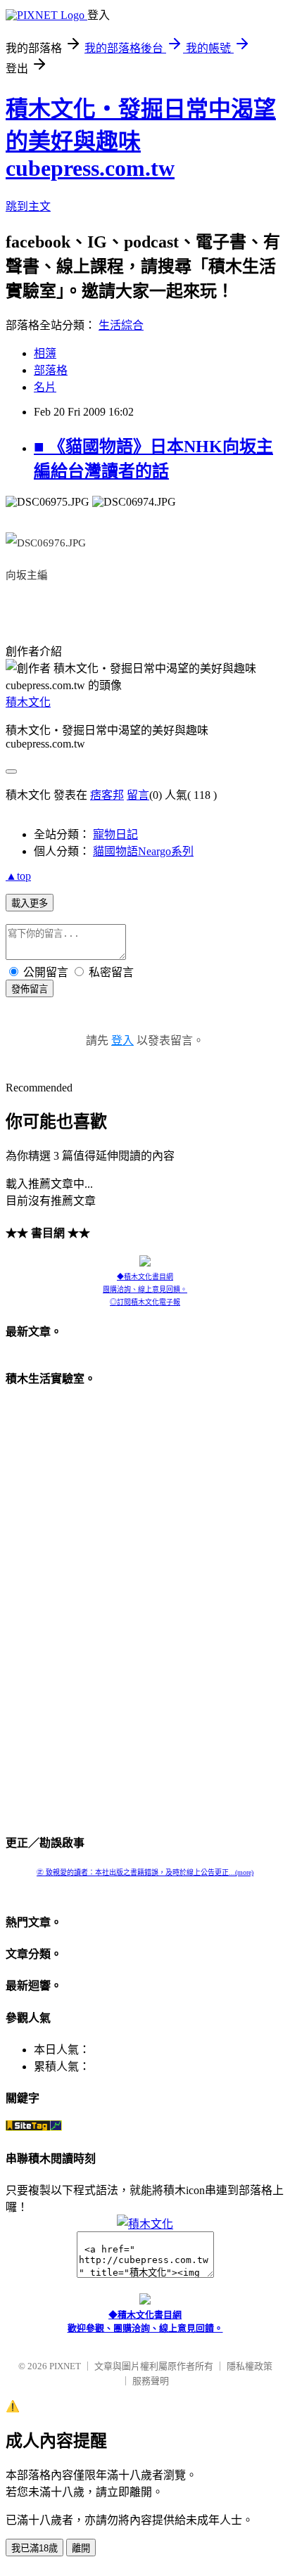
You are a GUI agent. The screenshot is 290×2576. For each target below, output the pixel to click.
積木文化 (28, 702)
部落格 (51, 370)
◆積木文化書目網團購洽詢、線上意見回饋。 (145, 1283)
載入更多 (30, 903)
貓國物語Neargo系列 (143, 851)
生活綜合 (121, 325)
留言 (138, 795)
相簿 (45, 353)
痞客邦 (107, 795)
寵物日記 (115, 834)
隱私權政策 (250, 2366)
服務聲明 (151, 2381)
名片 (45, 387)
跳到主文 (28, 206)
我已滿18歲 (34, 2548)
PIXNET (65, 2366)
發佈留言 (30, 989)
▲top (18, 876)
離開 (81, 2548)
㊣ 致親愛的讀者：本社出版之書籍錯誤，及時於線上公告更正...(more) (145, 1872)
